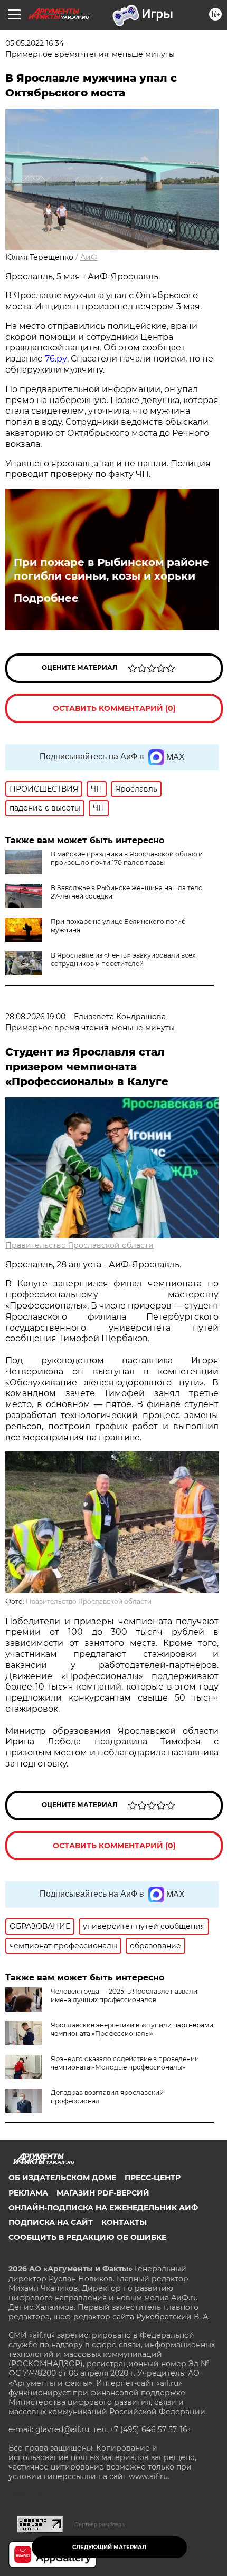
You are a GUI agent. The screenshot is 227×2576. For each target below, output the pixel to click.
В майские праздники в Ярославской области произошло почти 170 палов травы (127, 858)
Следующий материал (109, 2547)
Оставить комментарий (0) (114, 708)
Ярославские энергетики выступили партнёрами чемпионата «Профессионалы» (132, 2029)
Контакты (124, 2222)
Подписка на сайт (51, 2222)
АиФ (89, 257)
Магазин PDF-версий (103, 2193)
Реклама (28, 2193)
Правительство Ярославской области (79, 1245)
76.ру (56, 359)
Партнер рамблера (100, 2524)
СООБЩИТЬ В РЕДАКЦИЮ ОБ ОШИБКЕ (87, 2237)
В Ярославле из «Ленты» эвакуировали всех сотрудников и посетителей (123, 959)
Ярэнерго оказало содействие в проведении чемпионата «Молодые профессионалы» (125, 2063)
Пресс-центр (153, 2178)
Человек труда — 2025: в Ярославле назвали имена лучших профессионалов (124, 1996)
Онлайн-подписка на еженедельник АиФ (103, 2208)
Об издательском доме (62, 2178)
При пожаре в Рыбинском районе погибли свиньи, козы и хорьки (111, 569)
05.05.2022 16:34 (35, 43)
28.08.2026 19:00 (35, 1017)
